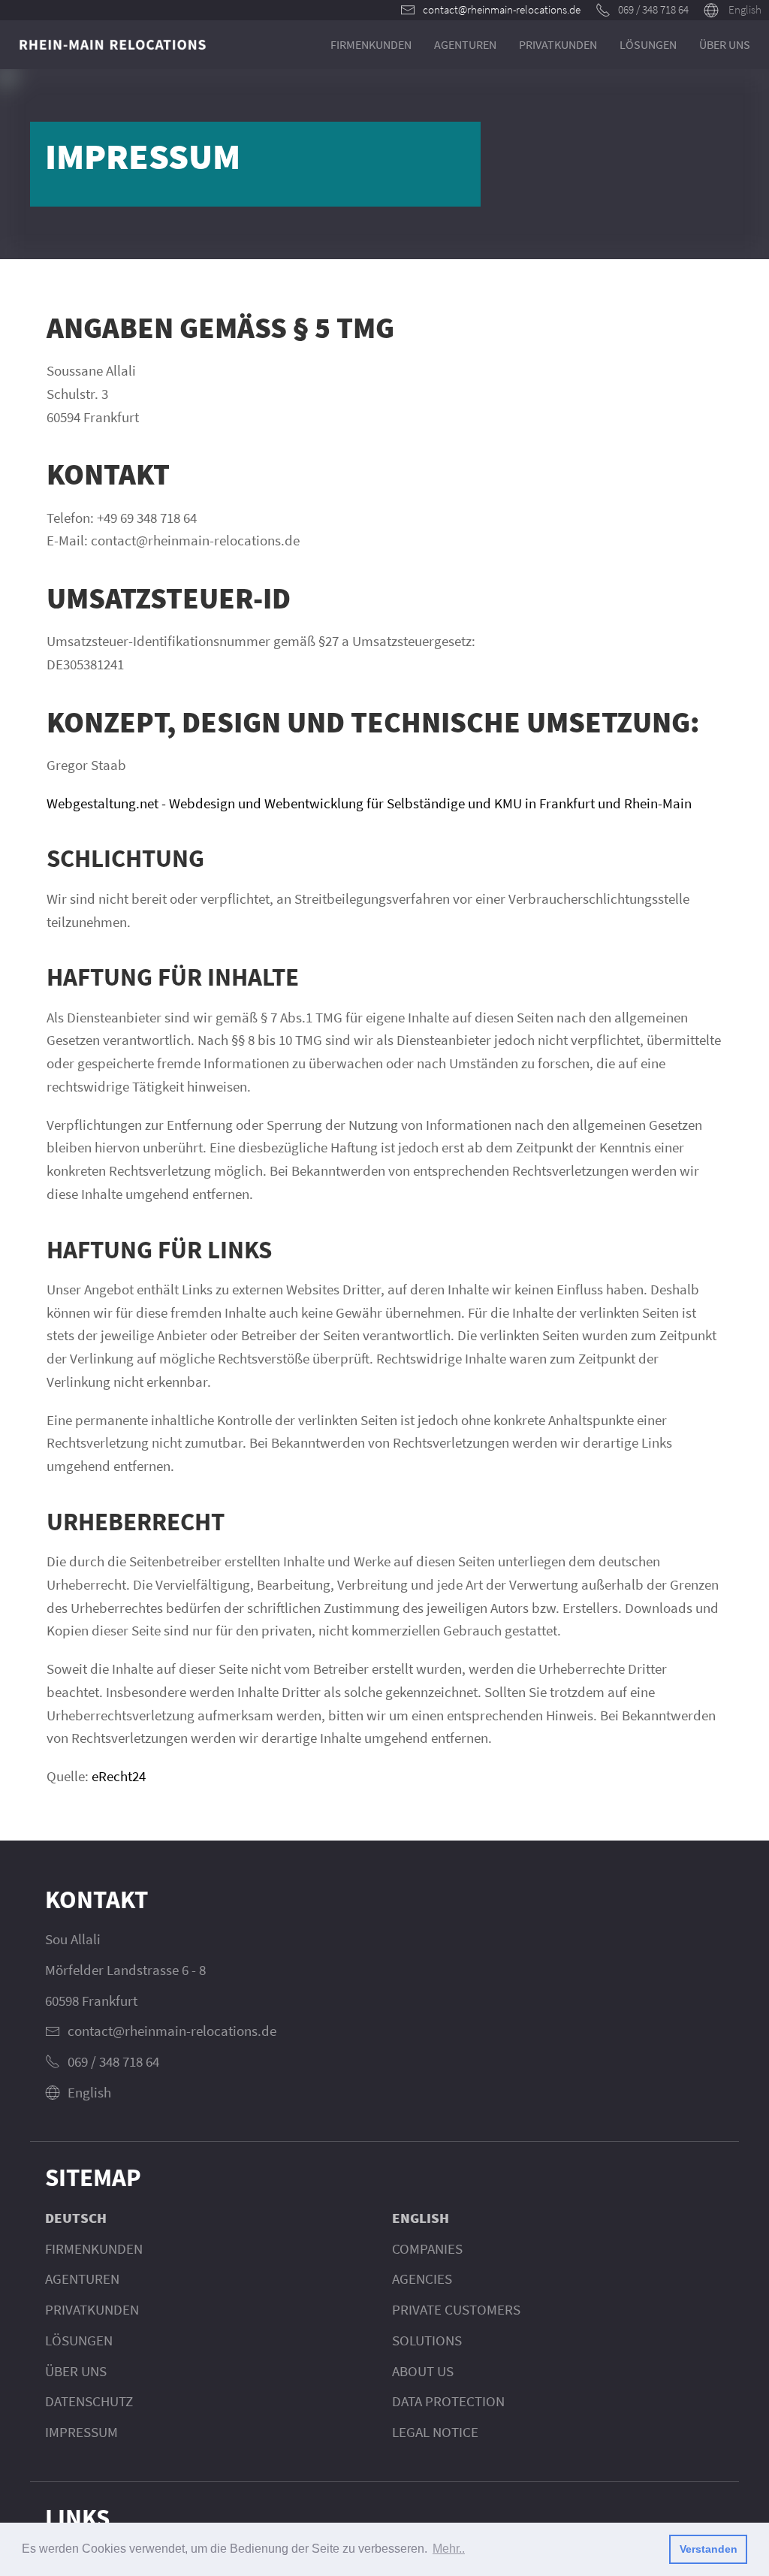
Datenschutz (89, 2401)
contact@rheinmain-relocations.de (502, 9)
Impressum (81, 2432)
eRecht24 (119, 1776)
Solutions (427, 2340)
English (745, 9)
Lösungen (648, 44)
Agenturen (465, 44)
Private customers (456, 2309)
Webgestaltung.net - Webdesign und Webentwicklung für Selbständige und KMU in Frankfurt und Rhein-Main (369, 803)
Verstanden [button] (709, 2549)
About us (423, 2371)
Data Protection (448, 2401)
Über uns (725, 44)
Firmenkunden (371, 44)
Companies (427, 2248)
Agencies (422, 2279)
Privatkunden (558, 44)
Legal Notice (435, 2432)
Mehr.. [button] (449, 2549)
